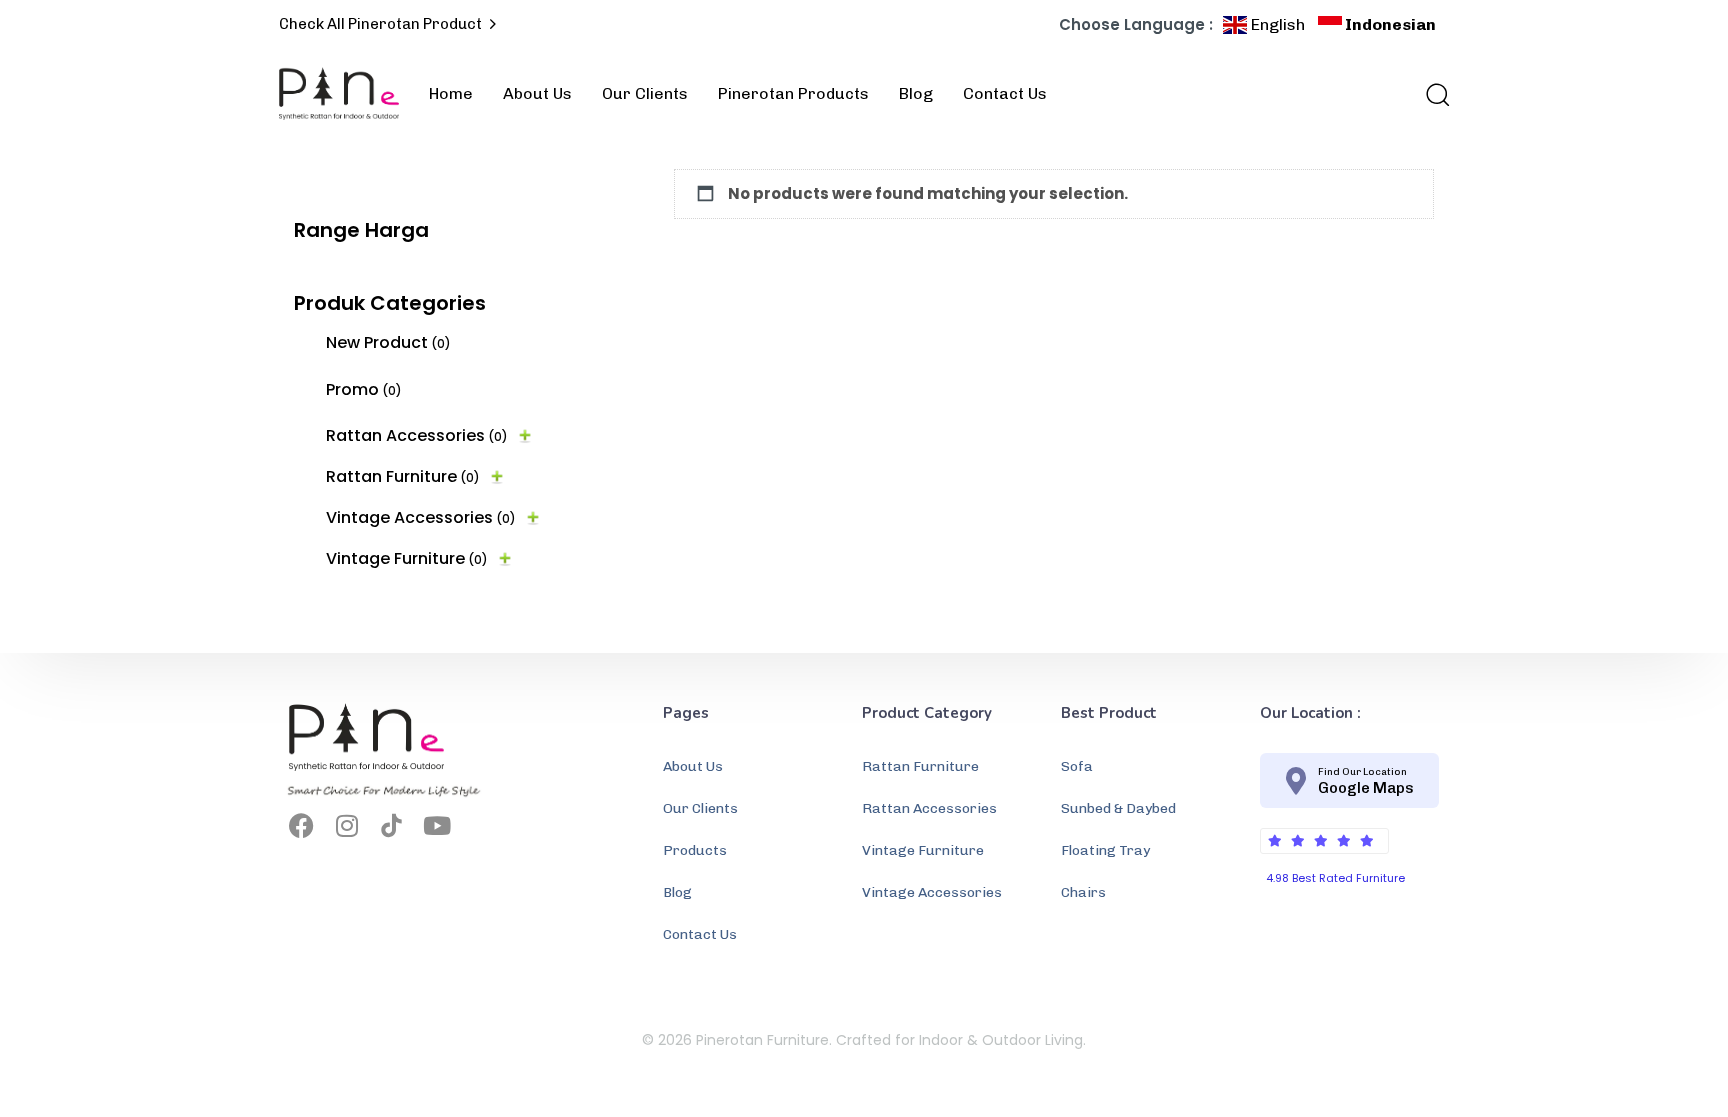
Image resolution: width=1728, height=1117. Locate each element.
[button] (1431, 94)
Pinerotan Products (793, 93)
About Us (537, 93)
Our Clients (645, 93)
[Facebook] (301, 825)
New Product (388, 342)
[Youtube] (436, 825)
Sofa (1077, 766)
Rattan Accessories (417, 435)
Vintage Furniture (407, 558)
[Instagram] (346, 825)
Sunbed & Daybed (1118, 808)
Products (695, 850)
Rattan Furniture (403, 476)
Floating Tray (1105, 850)
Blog (916, 93)
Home (451, 93)
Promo (364, 389)
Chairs (1083, 892)
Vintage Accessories (421, 517)
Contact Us (1005, 93)
